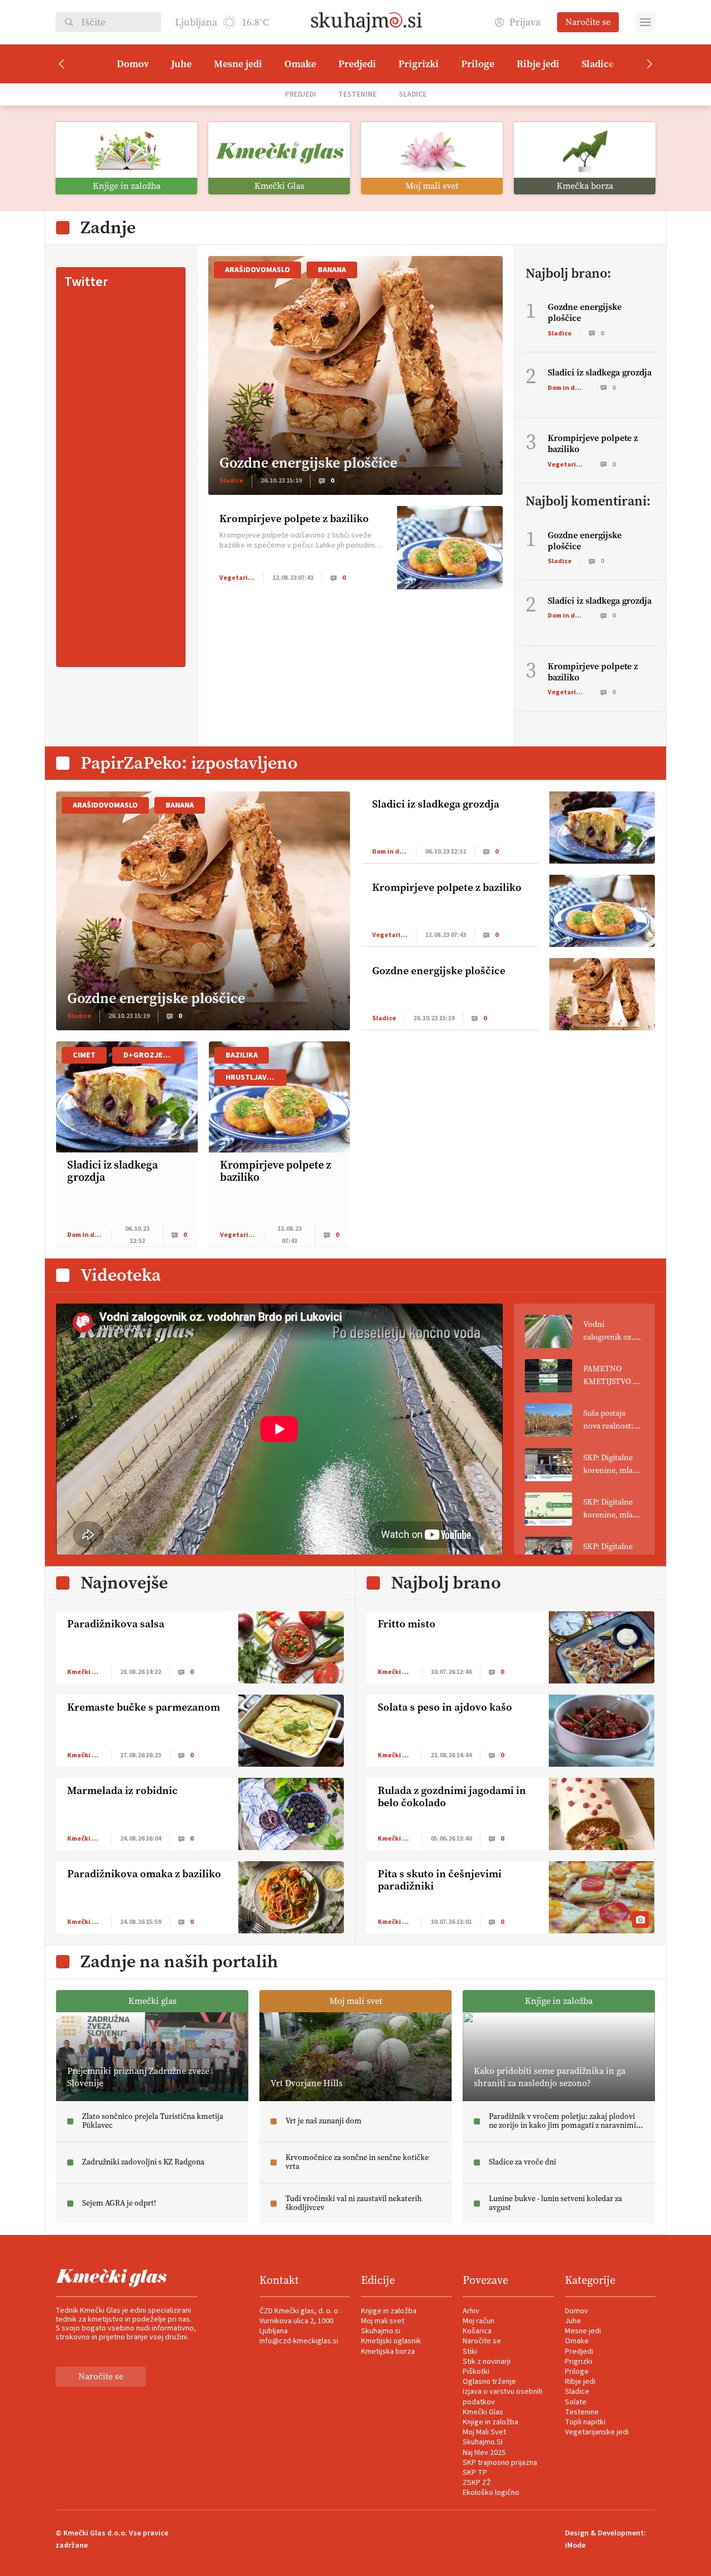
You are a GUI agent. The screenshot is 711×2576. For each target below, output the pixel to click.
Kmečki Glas (483, 2412)
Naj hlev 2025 (484, 2453)
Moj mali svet (383, 2321)
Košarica (477, 2331)
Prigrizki (419, 64)
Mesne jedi (238, 64)
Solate (576, 2402)
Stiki (470, 2352)
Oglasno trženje (489, 2382)
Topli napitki (585, 2422)
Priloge (478, 64)
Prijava (525, 22)
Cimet (84, 1055)
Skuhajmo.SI (483, 2442)
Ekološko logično (491, 2493)
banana (332, 270)
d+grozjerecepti (154, 1055)
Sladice (598, 64)
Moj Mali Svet (484, 2432)
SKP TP (475, 2473)
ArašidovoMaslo (257, 270)
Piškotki (476, 2372)
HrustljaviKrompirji (256, 1077)
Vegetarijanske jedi (597, 2432)
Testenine (357, 94)
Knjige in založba (389, 2311)
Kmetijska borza (388, 2352)
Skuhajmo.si (381, 2331)
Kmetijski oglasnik (391, 2341)
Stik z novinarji (487, 2362)
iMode (575, 2545)
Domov (133, 64)
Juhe (181, 64)
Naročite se (588, 22)
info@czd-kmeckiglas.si (299, 2341)
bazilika (242, 1055)
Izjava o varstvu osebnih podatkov (503, 2397)
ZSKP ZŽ (477, 2483)
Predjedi (357, 64)
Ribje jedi (538, 64)
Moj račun (479, 2321)
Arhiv (471, 2311)
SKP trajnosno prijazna (500, 2463)
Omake (300, 64)
